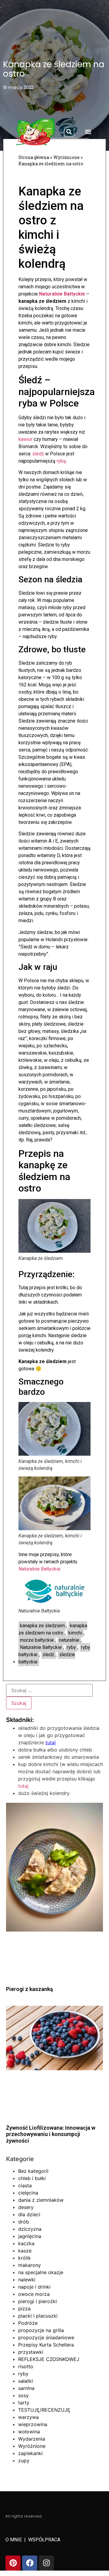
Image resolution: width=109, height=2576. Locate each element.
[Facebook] (30, 2563)
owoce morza (34, 2294)
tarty (24, 2403)
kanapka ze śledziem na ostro (53, 1629)
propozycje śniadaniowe (46, 2337)
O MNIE (14, 2540)
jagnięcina (30, 2236)
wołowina (29, 2432)
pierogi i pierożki (38, 2301)
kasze (25, 2251)
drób (24, 2222)
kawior (25, 439)
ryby (71, 1647)
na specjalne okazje (41, 2272)
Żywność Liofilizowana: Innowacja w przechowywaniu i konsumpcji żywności (51, 2134)
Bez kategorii (33, 2171)
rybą (61, 461)
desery (26, 2207)
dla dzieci (29, 2214)
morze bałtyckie (37, 1640)
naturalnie (69, 1640)
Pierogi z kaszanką (30, 1989)
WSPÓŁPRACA (44, 2540)
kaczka (26, 2243)
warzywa (28, 2417)
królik (25, 2258)
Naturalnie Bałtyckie (62, 294)
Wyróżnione (32, 2446)
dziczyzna (30, 2229)
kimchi (75, 1633)
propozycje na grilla (41, 2330)
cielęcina (28, 2193)
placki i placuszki (38, 2316)
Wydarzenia (32, 2439)
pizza (24, 2309)
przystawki (31, 2352)
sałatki (26, 2381)
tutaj (23, 1786)
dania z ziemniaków (41, 2200)
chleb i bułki (32, 2178)
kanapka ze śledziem (42, 1626)
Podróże (28, 2323)
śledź (38, 454)
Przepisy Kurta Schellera (46, 2345)
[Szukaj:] (49, 1690)
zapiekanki (30, 2453)
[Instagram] (46, 2563)
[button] (69, 132)
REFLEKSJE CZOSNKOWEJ (49, 2359)
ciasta (25, 2185)
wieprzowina (33, 2424)
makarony (30, 2265)
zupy (24, 2460)
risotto (26, 2366)
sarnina (26, 2388)
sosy (23, 2395)
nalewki (27, 2280)
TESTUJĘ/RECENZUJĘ (44, 2410)
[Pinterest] (13, 2563)
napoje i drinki (34, 2287)
